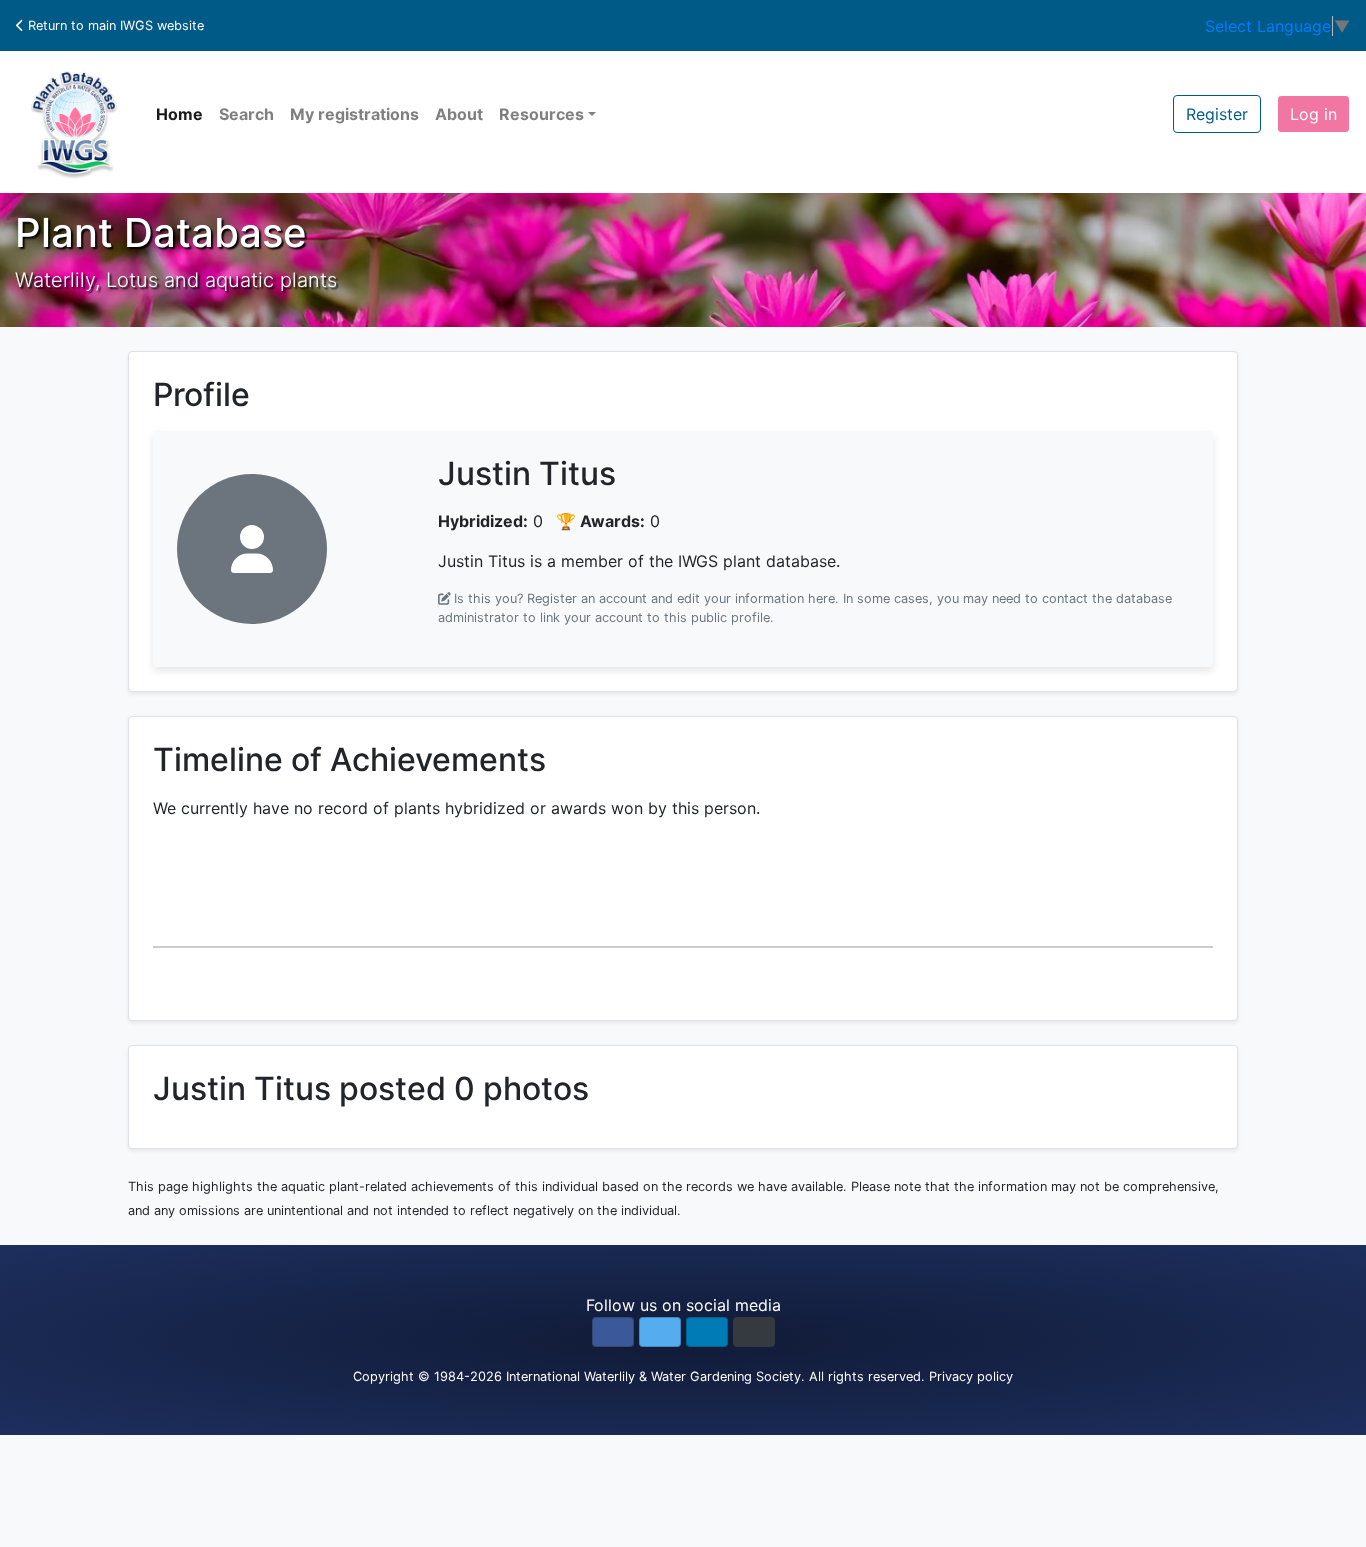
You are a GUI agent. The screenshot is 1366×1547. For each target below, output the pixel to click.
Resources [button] (541, 114)
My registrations (354, 114)
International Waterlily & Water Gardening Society (653, 1376)
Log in (1313, 114)
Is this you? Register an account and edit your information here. (646, 598)
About (459, 114)
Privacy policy (971, 1376)
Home (179, 114)
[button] (613, 1332)
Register (1217, 114)
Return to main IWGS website (114, 25)
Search (246, 114)
